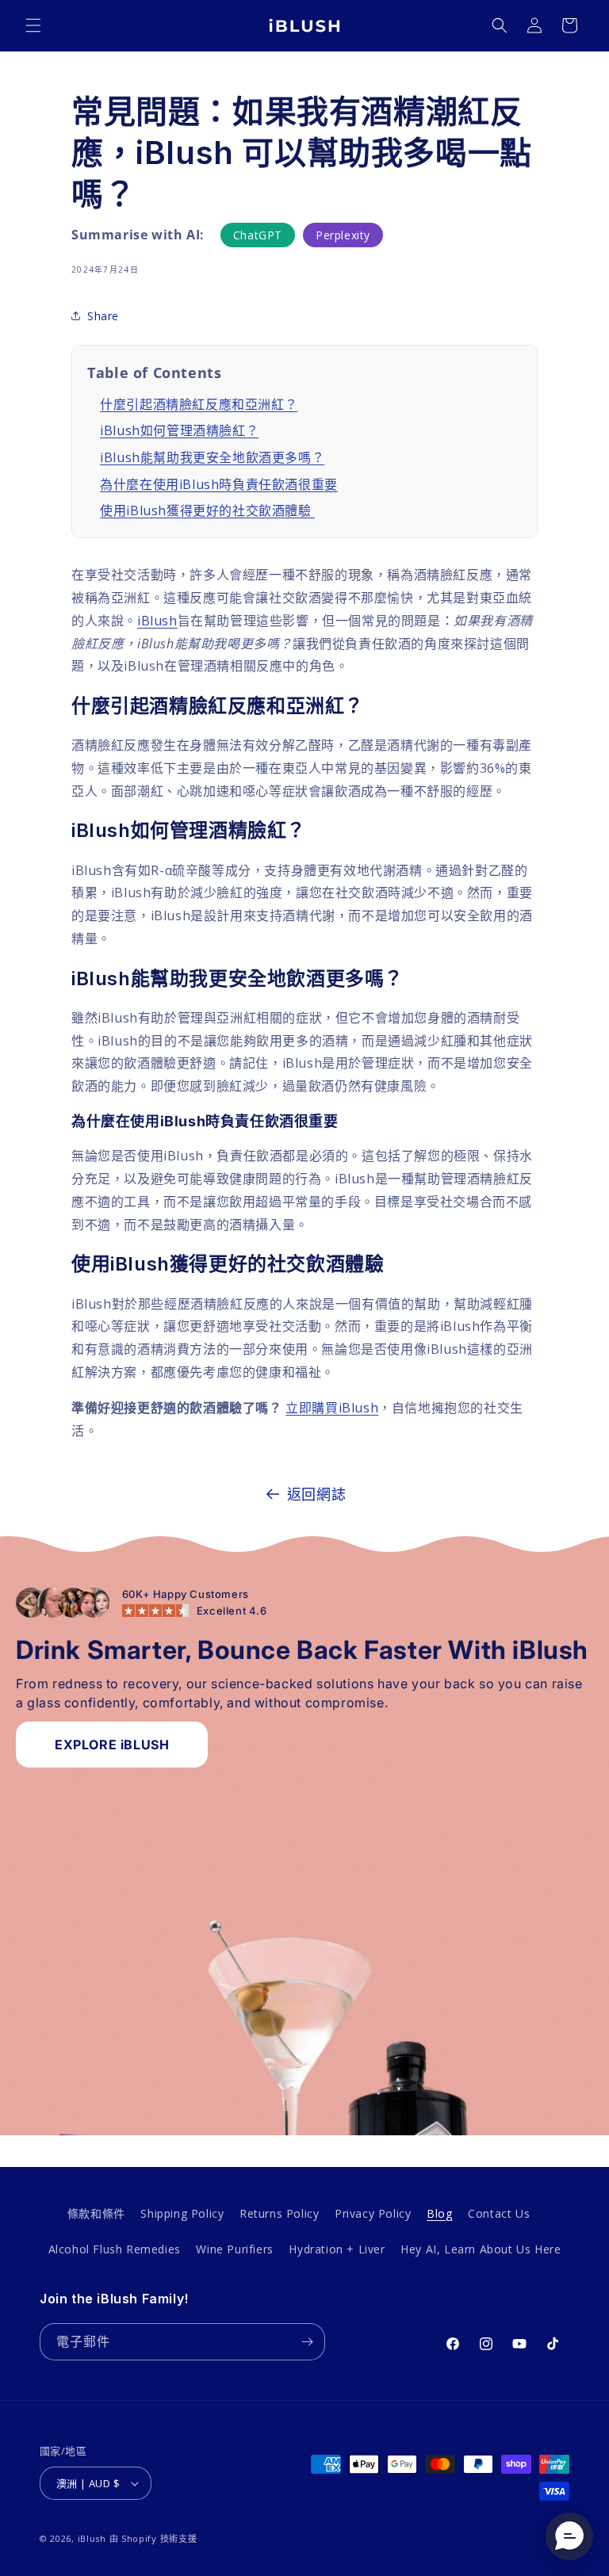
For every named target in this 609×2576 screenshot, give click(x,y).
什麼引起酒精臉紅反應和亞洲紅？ (199, 404)
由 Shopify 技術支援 (153, 2538)
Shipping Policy (182, 2213)
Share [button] (103, 316)
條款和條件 (96, 2213)
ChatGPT (258, 235)
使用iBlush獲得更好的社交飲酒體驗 (207, 510)
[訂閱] (307, 2342)
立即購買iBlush (332, 1408)
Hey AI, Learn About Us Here (481, 2249)
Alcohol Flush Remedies (115, 2249)
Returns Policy (279, 2213)
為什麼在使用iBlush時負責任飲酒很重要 (219, 484)
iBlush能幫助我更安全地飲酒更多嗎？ (212, 457)
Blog (439, 2213)
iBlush (157, 621)
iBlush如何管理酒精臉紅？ (179, 430)
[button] (33, 25)
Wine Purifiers (234, 2249)
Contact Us (499, 2213)
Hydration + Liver (337, 2249)
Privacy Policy (373, 2213)
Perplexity (343, 235)
